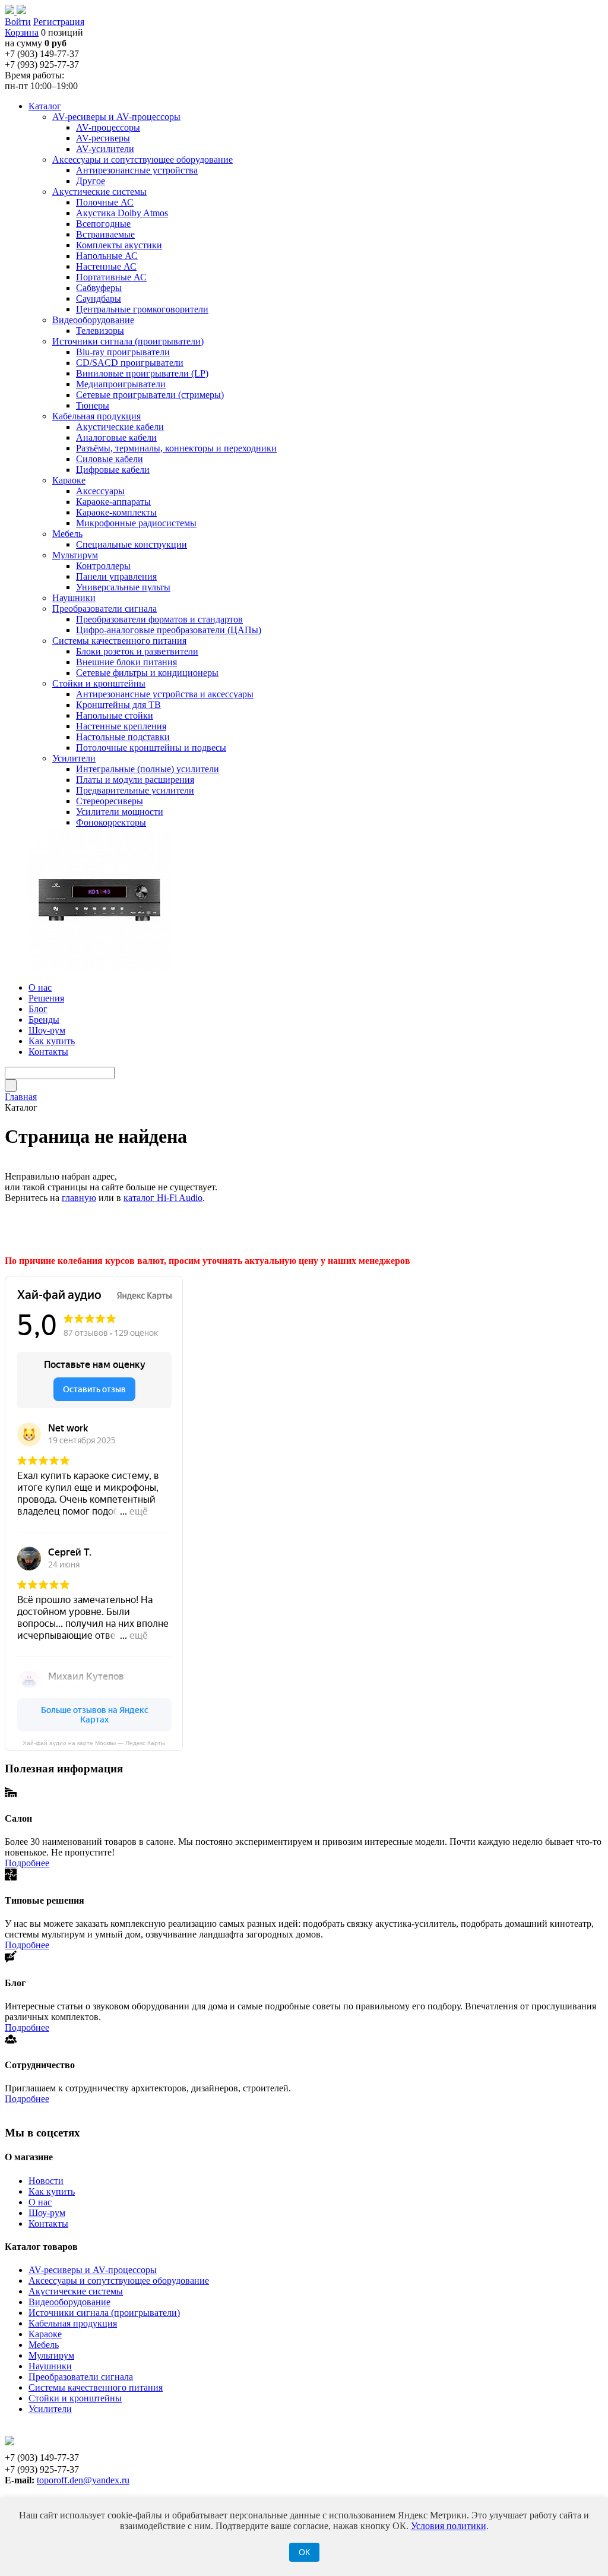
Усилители (50, 2409)
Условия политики (449, 2526)
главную (79, 1198)
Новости (46, 2181)
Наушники (50, 2366)
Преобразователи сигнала (81, 2377)
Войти (18, 22)
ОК (304, 2552)
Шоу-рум (47, 2213)
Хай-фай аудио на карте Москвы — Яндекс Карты (94, 1743)
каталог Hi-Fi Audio (163, 1198)
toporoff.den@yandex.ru (83, 2480)
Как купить (52, 2191)
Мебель (44, 2345)
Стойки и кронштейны (75, 2398)
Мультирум (51, 2355)
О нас (40, 2202)
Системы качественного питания (96, 2387)
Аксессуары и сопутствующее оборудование (119, 2281)
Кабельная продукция (73, 2323)
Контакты (48, 2223)
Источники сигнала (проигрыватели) (104, 2313)
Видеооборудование (69, 2302)
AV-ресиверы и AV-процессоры (93, 2270)
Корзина (22, 32)
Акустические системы (76, 2291)
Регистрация (59, 22)
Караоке (45, 2334)
